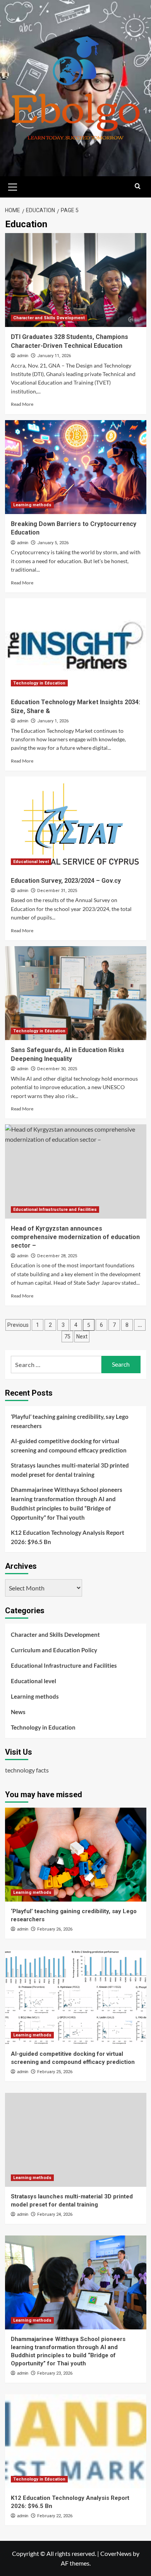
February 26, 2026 (55, 1929)
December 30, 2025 (57, 1069)
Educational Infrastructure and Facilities (55, 1210)
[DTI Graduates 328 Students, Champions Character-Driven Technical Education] (76, 280)
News (18, 1712)
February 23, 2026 (55, 2373)
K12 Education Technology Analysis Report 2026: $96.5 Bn (68, 1537)
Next (82, 1337)
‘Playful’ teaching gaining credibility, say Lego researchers (70, 1421)
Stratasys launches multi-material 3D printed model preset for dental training (70, 1470)
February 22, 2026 (55, 2516)
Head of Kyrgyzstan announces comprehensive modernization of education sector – (75, 1237)
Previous (18, 1325)
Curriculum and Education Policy (54, 1650)
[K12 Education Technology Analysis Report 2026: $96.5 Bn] (76, 2441)
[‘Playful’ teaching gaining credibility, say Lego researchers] (76, 1855)
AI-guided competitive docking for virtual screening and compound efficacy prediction (69, 1445)
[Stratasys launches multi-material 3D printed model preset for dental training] (76, 2140)
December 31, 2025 (57, 891)
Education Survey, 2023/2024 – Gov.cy (66, 881)
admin (23, 356)
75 (67, 1337)
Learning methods (32, 505)
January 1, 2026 (53, 721)
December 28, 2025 (57, 1256)
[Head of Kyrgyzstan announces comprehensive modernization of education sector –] (76, 1171)
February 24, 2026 (55, 2214)
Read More (22, 404)
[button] (13, 186)
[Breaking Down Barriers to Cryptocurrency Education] (76, 467)
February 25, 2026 (55, 2072)
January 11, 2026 (54, 356)
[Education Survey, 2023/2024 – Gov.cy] (76, 823)
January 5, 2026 (53, 543)
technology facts (27, 1770)
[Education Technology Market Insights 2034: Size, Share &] (76, 645)
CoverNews (116, 2553)
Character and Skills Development (49, 318)
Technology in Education (39, 683)
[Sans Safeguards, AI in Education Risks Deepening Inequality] (76, 993)
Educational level (31, 862)
